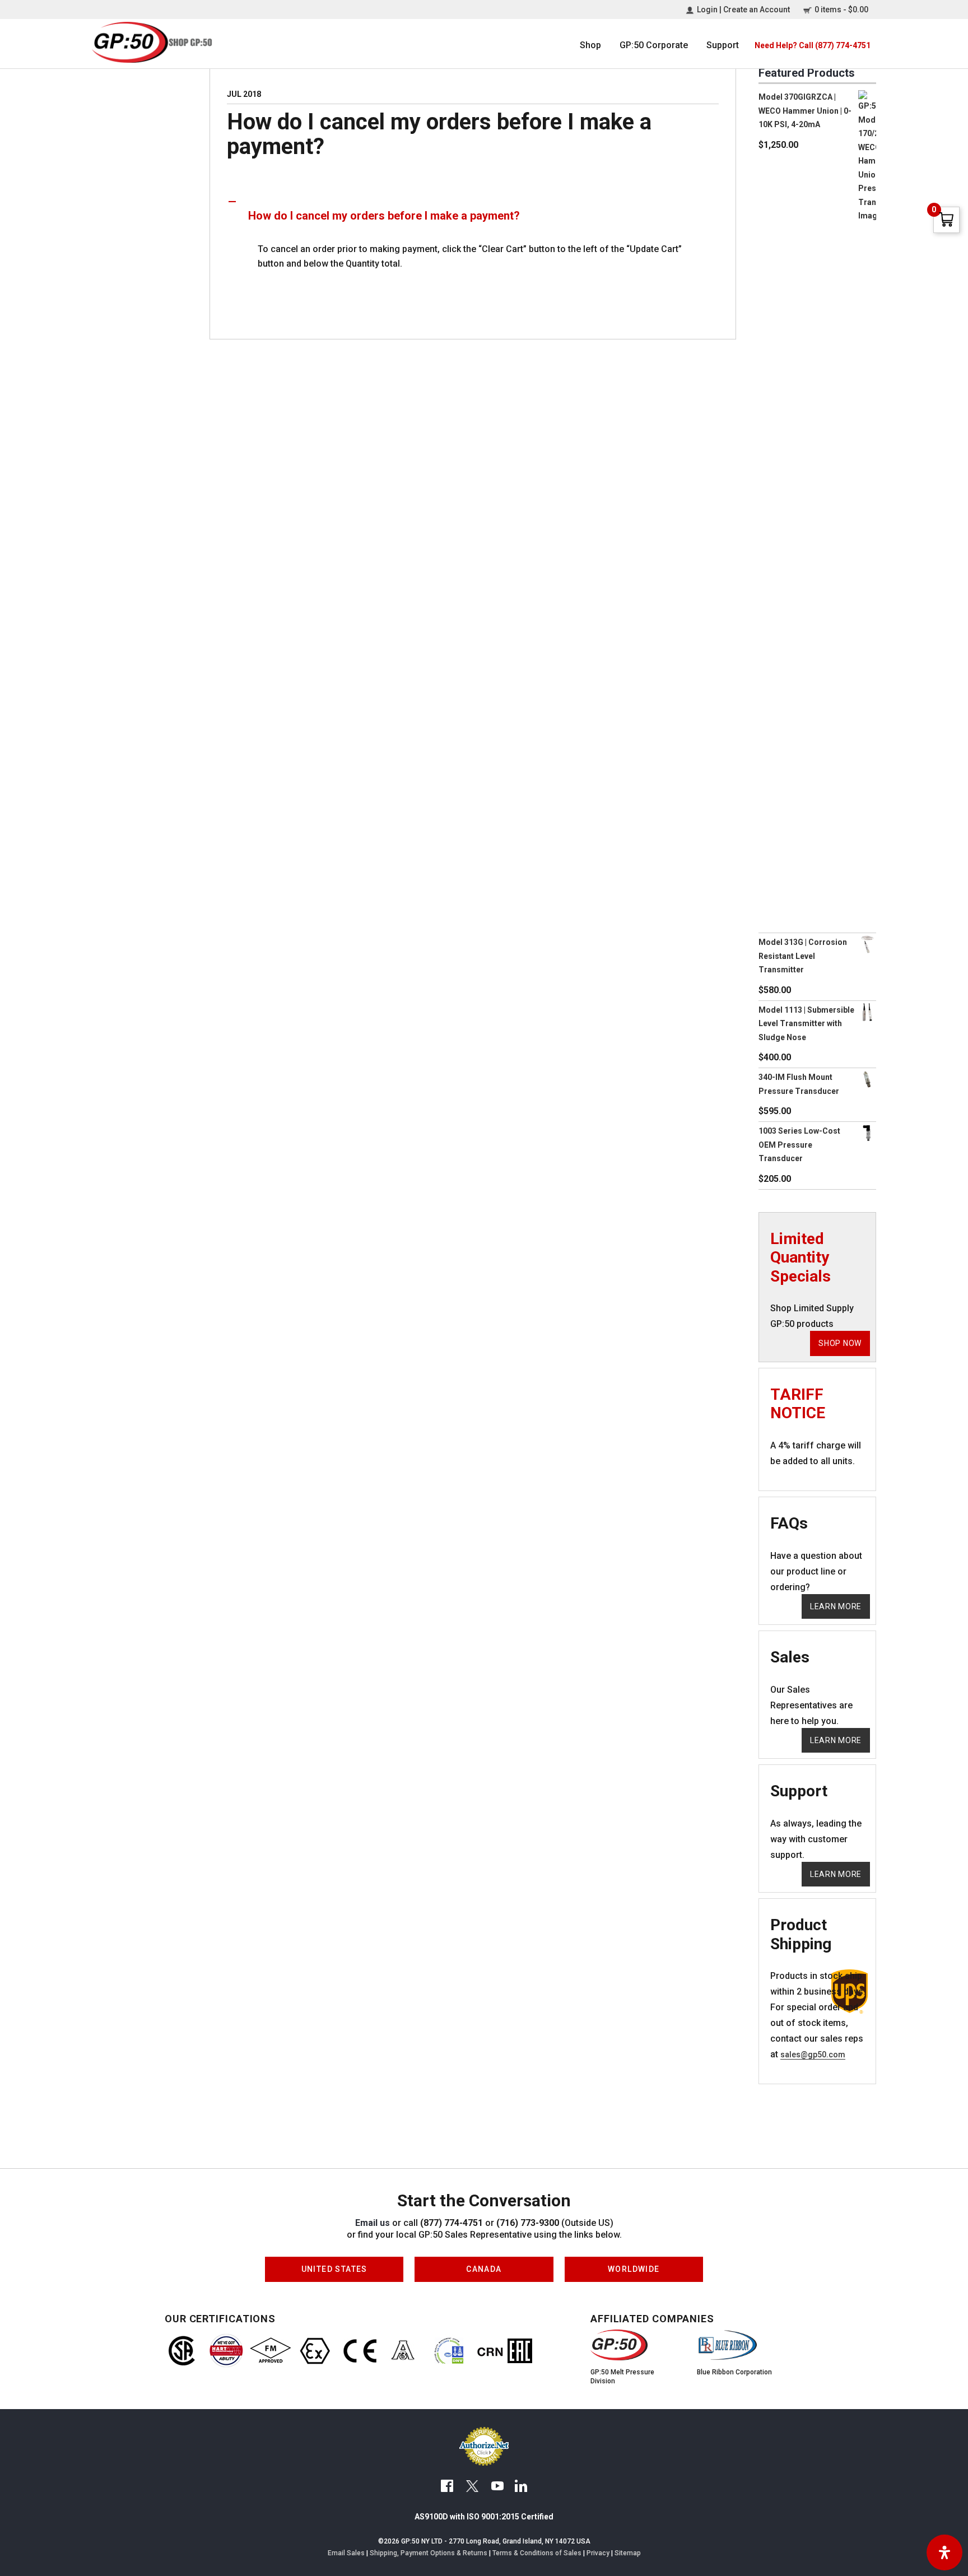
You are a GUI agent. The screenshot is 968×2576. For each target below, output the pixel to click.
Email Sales (346, 2553)
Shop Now (840, 1343)
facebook (447, 2488)
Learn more (836, 1606)
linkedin (521, 2488)
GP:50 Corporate (654, 45)
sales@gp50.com (813, 2055)
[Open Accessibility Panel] (944, 2552)
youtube (497, 2488)
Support (723, 45)
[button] (473, 216)
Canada (484, 2265)
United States (334, 2265)
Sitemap (628, 2553)
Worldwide (634, 2265)
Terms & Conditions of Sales (537, 2553)
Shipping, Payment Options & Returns (429, 2553)
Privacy (598, 2553)
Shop (590, 45)
